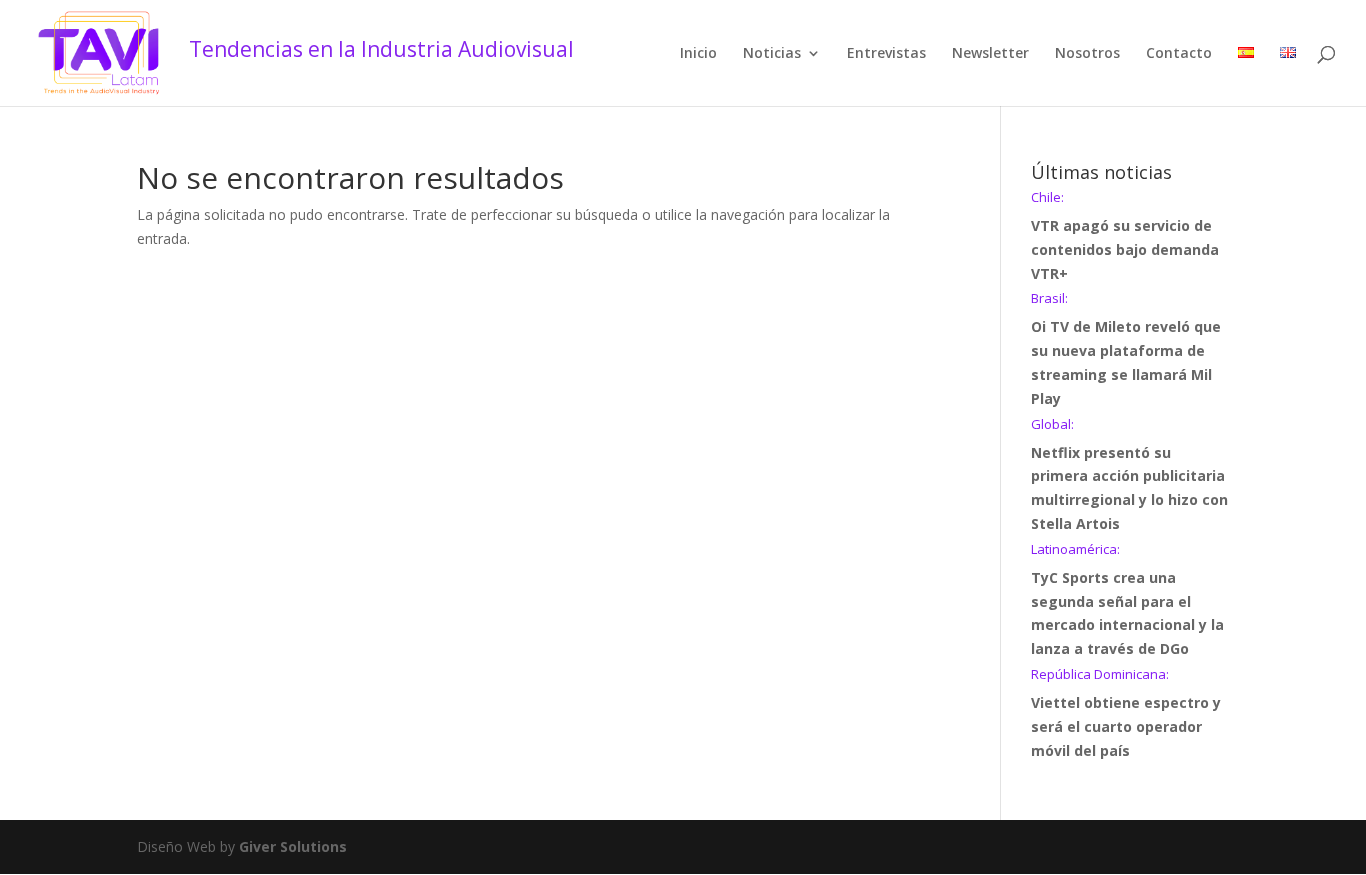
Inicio (698, 54)
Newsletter (990, 54)
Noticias (772, 54)
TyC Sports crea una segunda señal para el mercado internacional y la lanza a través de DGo (1127, 600)
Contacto (1179, 54)
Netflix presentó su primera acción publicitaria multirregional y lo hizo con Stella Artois (1129, 475)
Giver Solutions (293, 846)
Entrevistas (886, 54)
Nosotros (1087, 54)
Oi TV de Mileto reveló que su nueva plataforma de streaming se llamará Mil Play (1126, 349)
